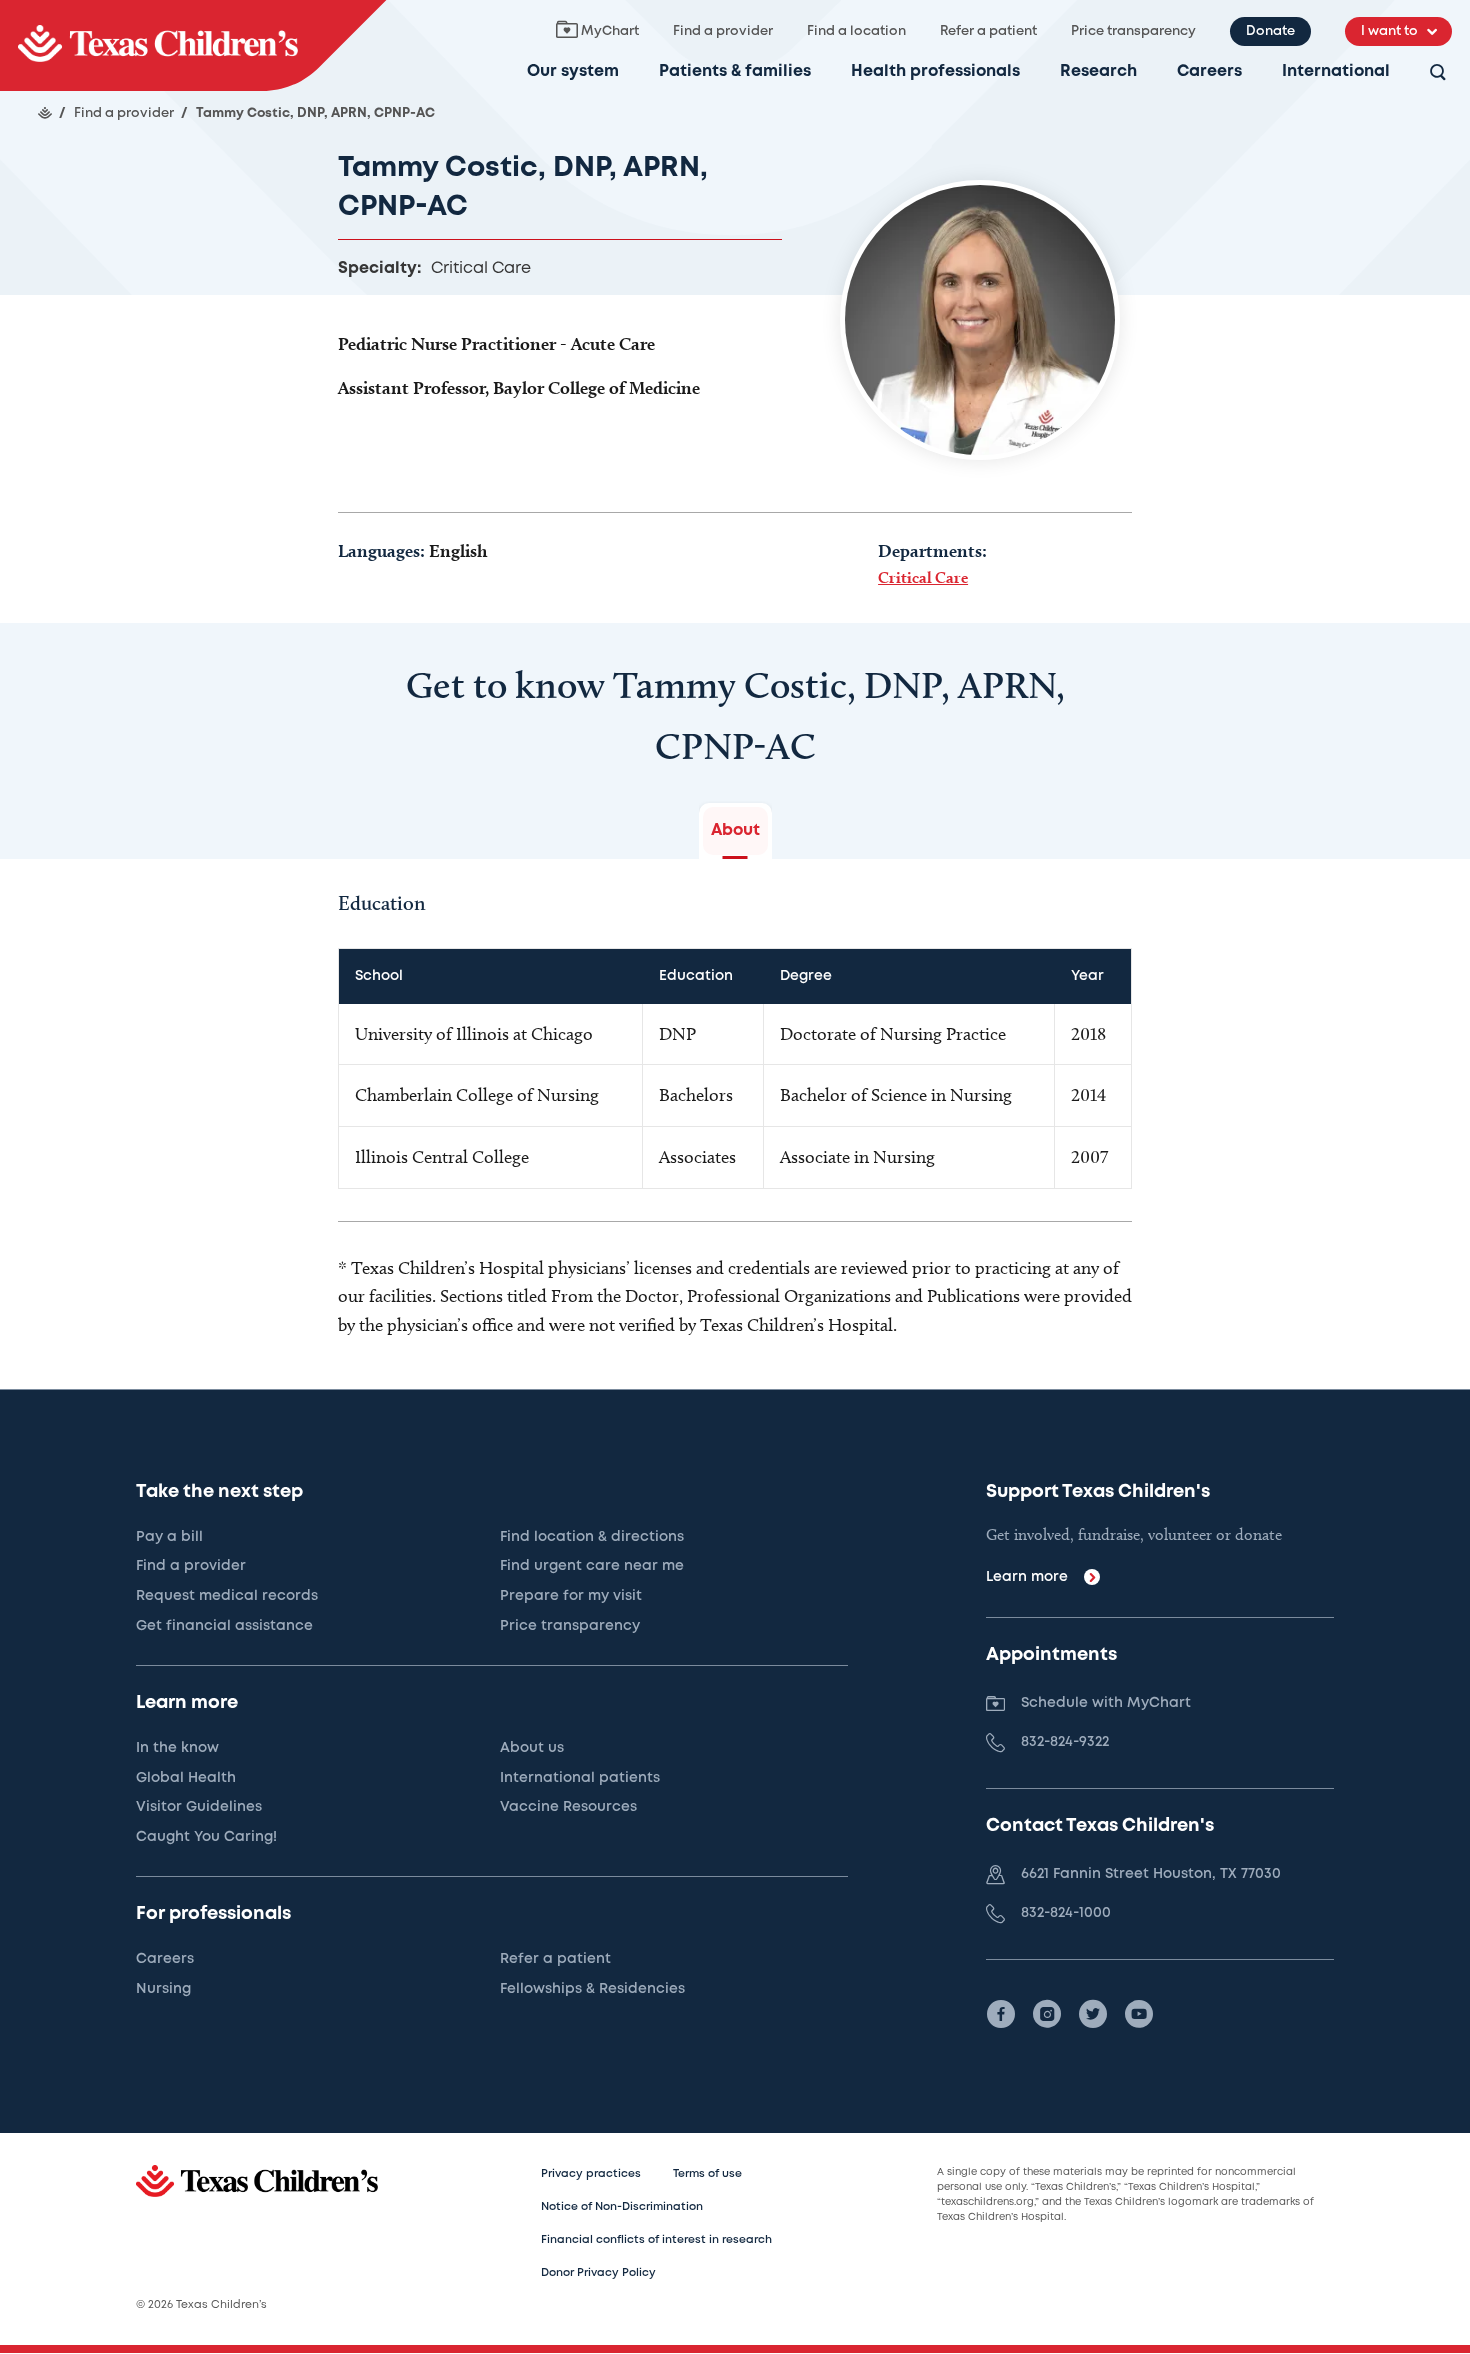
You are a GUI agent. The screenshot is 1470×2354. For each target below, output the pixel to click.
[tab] (735, 831)
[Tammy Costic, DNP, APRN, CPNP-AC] (193, 45)
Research (1098, 71)
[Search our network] (1438, 73)
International (1336, 71)
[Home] (45, 113)
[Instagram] (1047, 2014)
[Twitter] (1093, 2014)
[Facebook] (1001, 2014)
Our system (573, 71)
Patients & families (735, 71)
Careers (1209, 71)
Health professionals (935, 71)
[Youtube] (1139, 2014)
